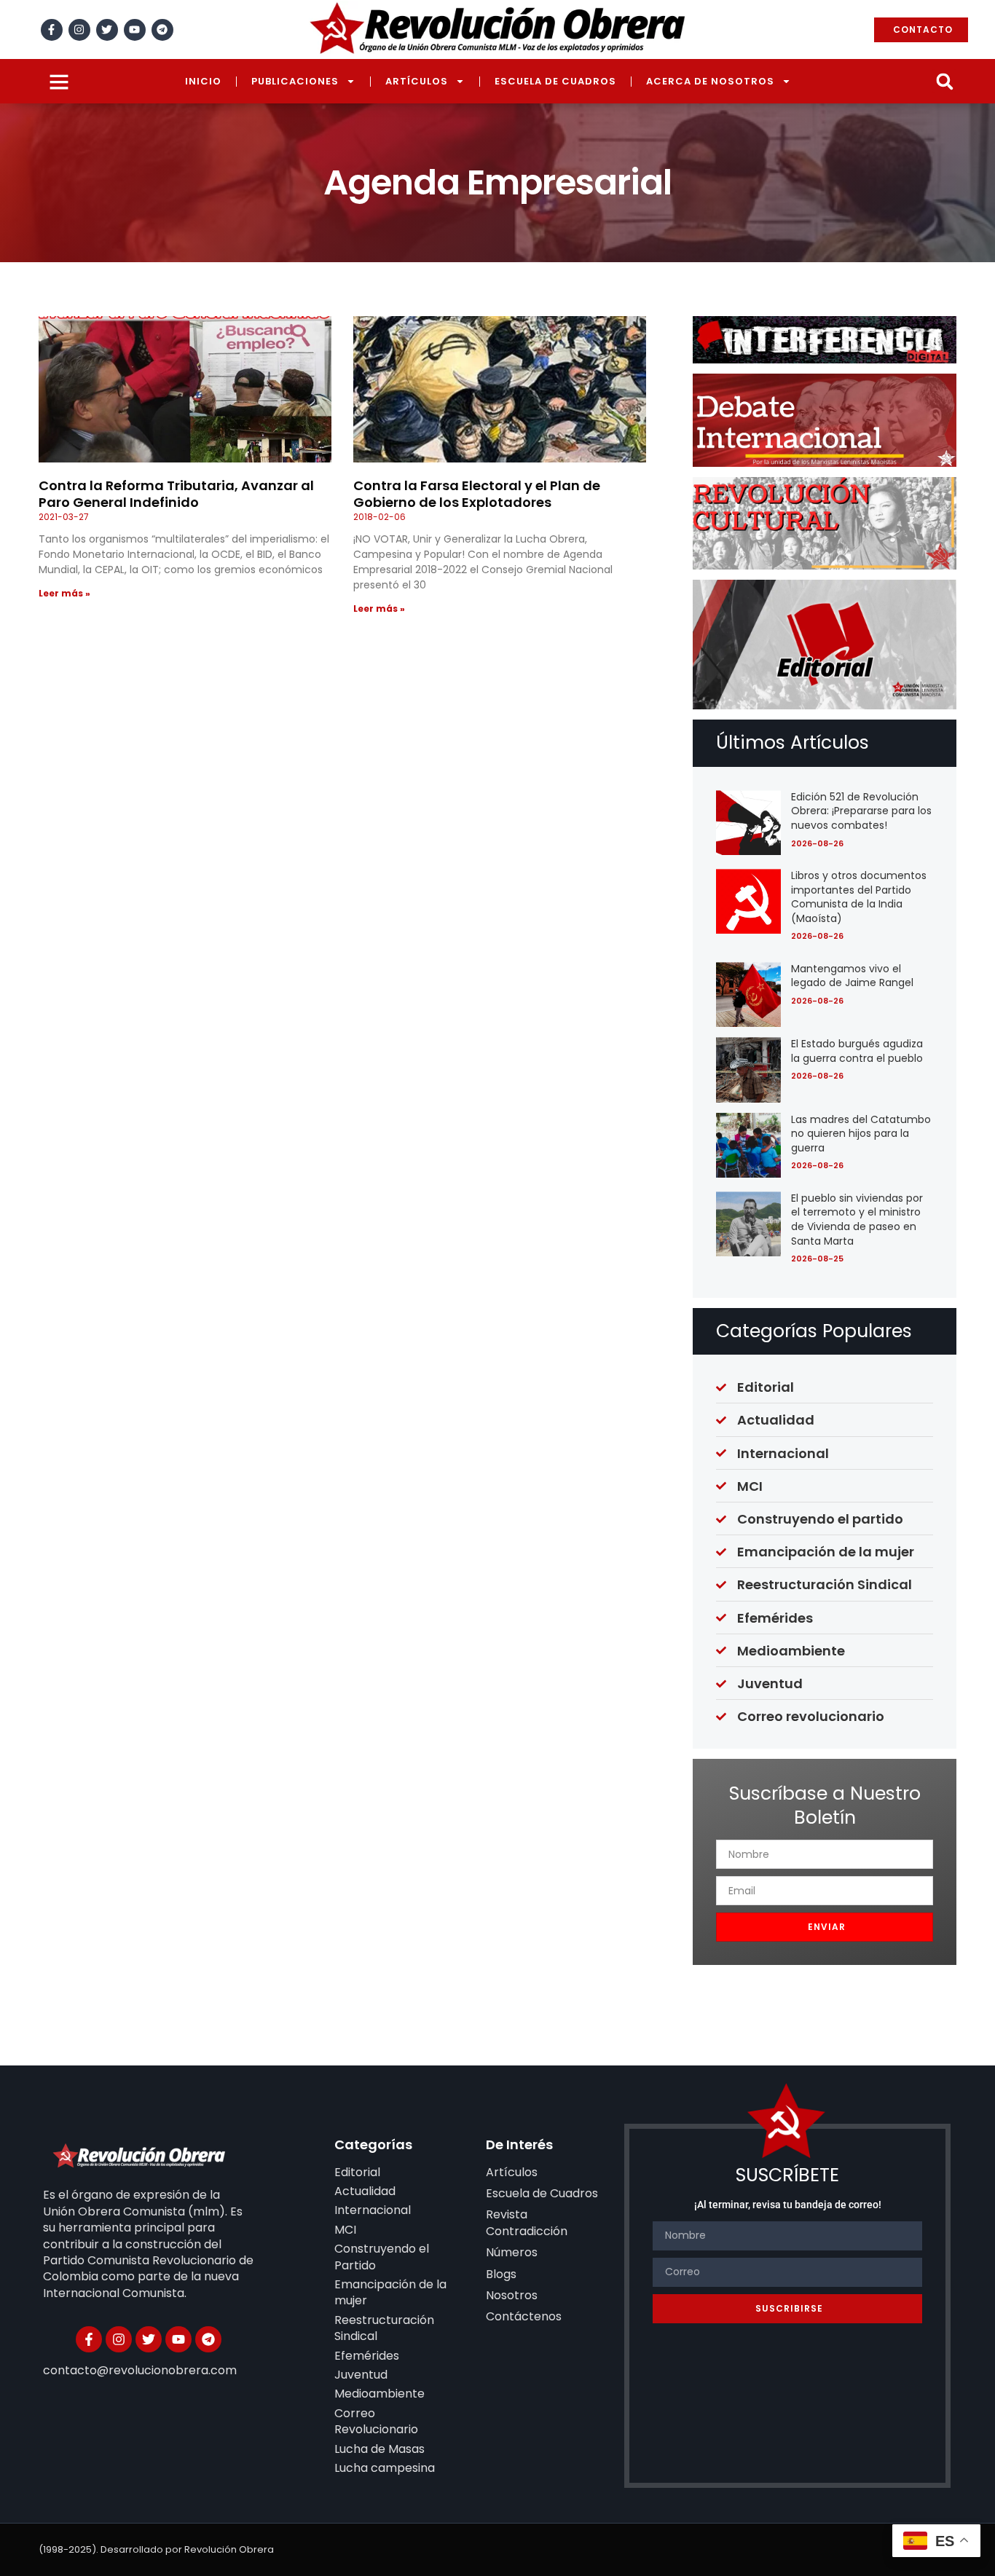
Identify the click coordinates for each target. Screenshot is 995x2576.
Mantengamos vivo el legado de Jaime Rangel (852, 976)
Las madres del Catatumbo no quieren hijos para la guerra (861, 1134)
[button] (944, 81)
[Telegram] (162, 30)
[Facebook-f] (52, 30)
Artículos (417, 81)
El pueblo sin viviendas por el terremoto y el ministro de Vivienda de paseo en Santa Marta (857, 1220)
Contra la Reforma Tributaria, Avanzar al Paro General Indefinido (176, 494)
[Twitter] (107, 30)
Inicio (203, 81)
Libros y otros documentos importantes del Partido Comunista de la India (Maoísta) (859, 897)
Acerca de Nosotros (710, 81)
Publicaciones (295, 81)
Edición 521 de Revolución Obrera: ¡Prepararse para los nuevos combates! (861, 811)
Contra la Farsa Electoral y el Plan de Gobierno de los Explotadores (477, 494)
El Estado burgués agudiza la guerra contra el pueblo (857, 1051)
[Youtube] (135, 30)
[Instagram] (79, 30)
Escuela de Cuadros (555, 81)
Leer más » (64, 593)
